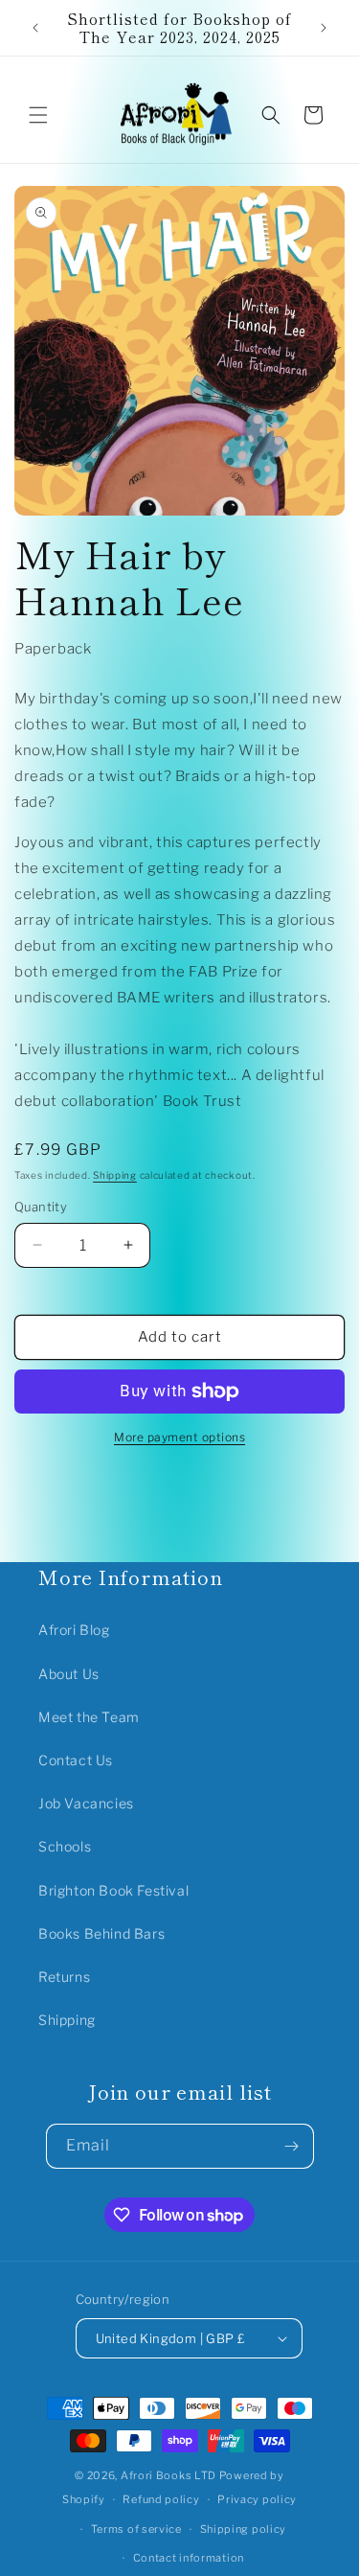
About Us (69, 1674)
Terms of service (136, 2529)
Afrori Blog (74, 1630)
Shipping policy (244, 2529)
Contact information (189, 2558)
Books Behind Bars (101, 1933)
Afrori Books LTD (168, 2475)
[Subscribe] (292, 2146)
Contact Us (76, 1760)
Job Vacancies (86, 1803)
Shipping (115, 1175)
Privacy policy (257, 2499)
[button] (38, 115)
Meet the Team (89, 1717)
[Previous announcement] (35, 28)
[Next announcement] (324, 28)
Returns (64, 1977)
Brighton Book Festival (113, 1890)
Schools (65, 1846)
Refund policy (161, 2499)
